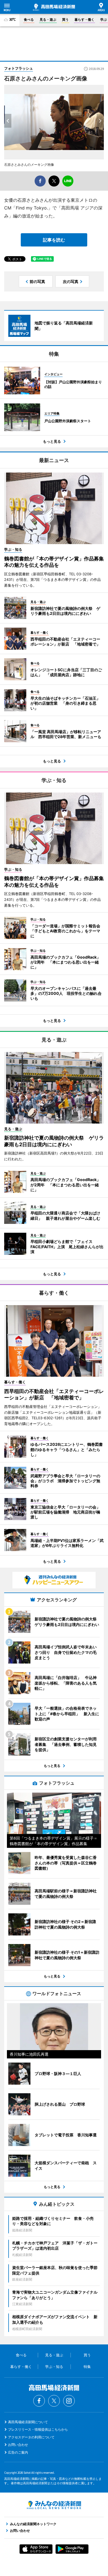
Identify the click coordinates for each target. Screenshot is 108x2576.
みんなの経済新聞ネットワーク (54, 2505)
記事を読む (54, 240)
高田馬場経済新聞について (28, 2422)
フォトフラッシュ (19, 68)
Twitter (54, 2401)
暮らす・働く (84, 19)
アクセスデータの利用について (31, 2437)
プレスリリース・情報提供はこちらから (38, 2429)
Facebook (39, 2401)
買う (65, 19)
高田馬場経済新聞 (54, 7)
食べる (29, 19)
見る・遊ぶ (48, 19)
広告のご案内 (18, 2452)
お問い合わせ (18, 2445)
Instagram (69, 2401)
